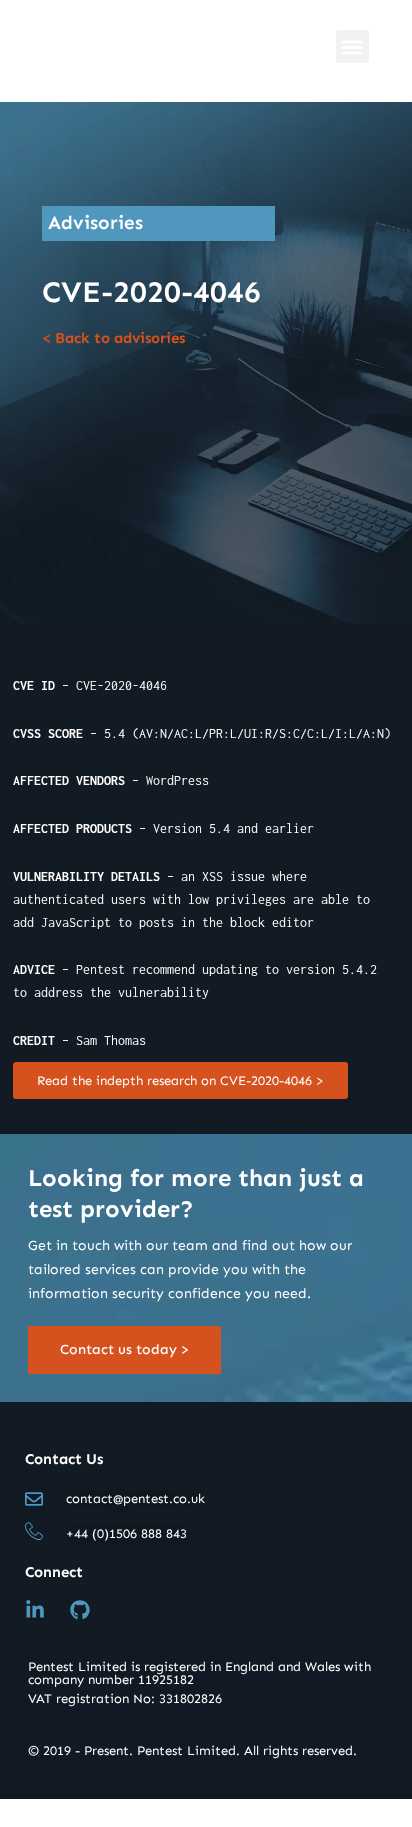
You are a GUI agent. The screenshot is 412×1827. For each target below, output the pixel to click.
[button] (352, 46)
